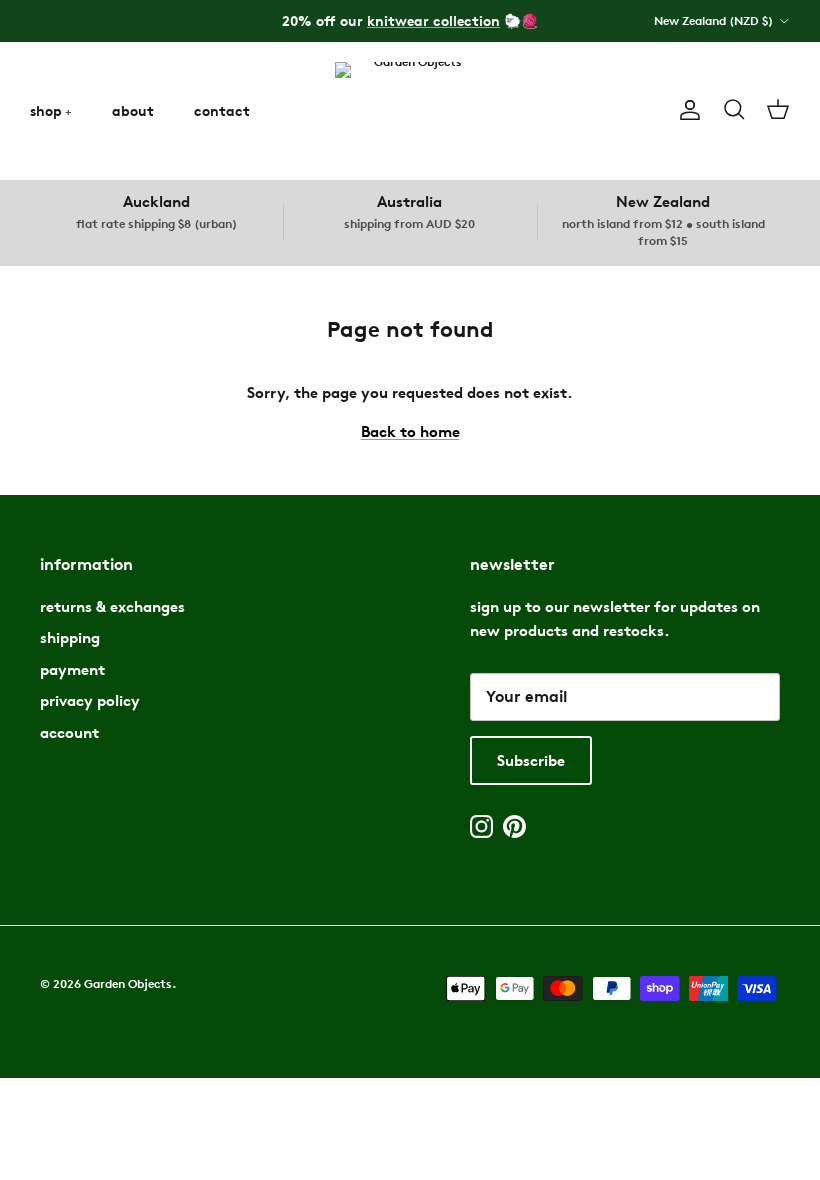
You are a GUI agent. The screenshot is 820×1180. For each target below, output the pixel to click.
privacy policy (90, 700)
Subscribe (531, 760)
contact (222, 110)
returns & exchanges (112, 606)
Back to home (410, 431)
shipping (70, 637)
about (133, 110)
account (69, 732)
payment (72, 669)
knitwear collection (433, 20)
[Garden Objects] (410, 110)
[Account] (686, 110)
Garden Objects (128, 983)
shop (46, 110)
